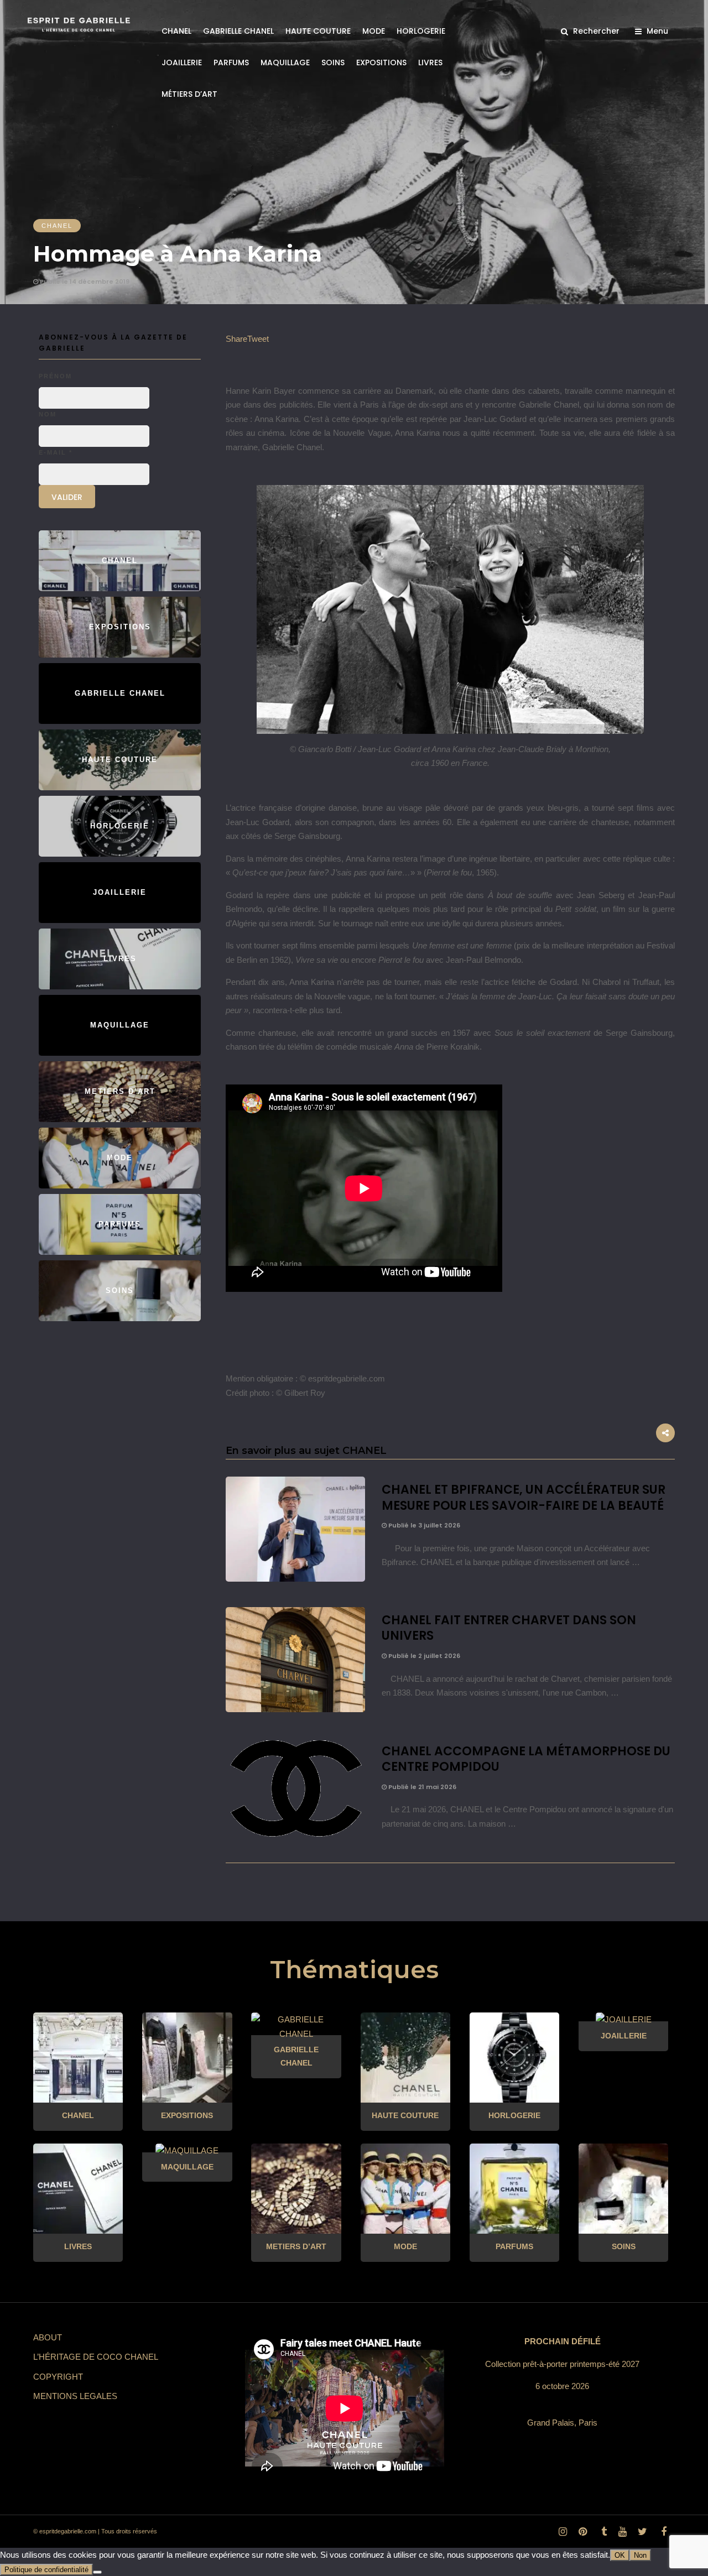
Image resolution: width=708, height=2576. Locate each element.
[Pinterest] (582, 2532)
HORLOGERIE (421, 31)
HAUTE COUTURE (318, 31)
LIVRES (430, 62)
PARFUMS (231, 62)
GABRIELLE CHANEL (238, 31)
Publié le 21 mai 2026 (421, 1787)
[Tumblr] (602, 2532)
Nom (48, 414)
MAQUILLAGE (285, 62)
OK (620, 2555)
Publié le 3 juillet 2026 (423, 1525)
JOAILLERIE (182, 62)
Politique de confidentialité (46, 2570)
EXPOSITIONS (381, 62)
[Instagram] (563, 2532)
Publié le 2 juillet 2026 (423, 1656)
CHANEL (176, 31)
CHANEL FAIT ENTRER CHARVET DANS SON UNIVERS (509, 1628)
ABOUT (48, 2337)
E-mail (56, 452)
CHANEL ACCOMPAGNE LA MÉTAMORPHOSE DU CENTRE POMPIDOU (526, 1759)
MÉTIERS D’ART (189, 94)
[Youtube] (622, 2532)
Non (640, 2555)
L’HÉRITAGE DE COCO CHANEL (96, 2357)
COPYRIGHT (58, 2377)
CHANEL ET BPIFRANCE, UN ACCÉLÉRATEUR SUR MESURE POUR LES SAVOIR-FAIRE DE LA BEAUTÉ (524, 1498)
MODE (374, 31)
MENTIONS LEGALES (75, 2396)
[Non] (97, 2572)
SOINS (333, 62)
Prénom (55, 376)
